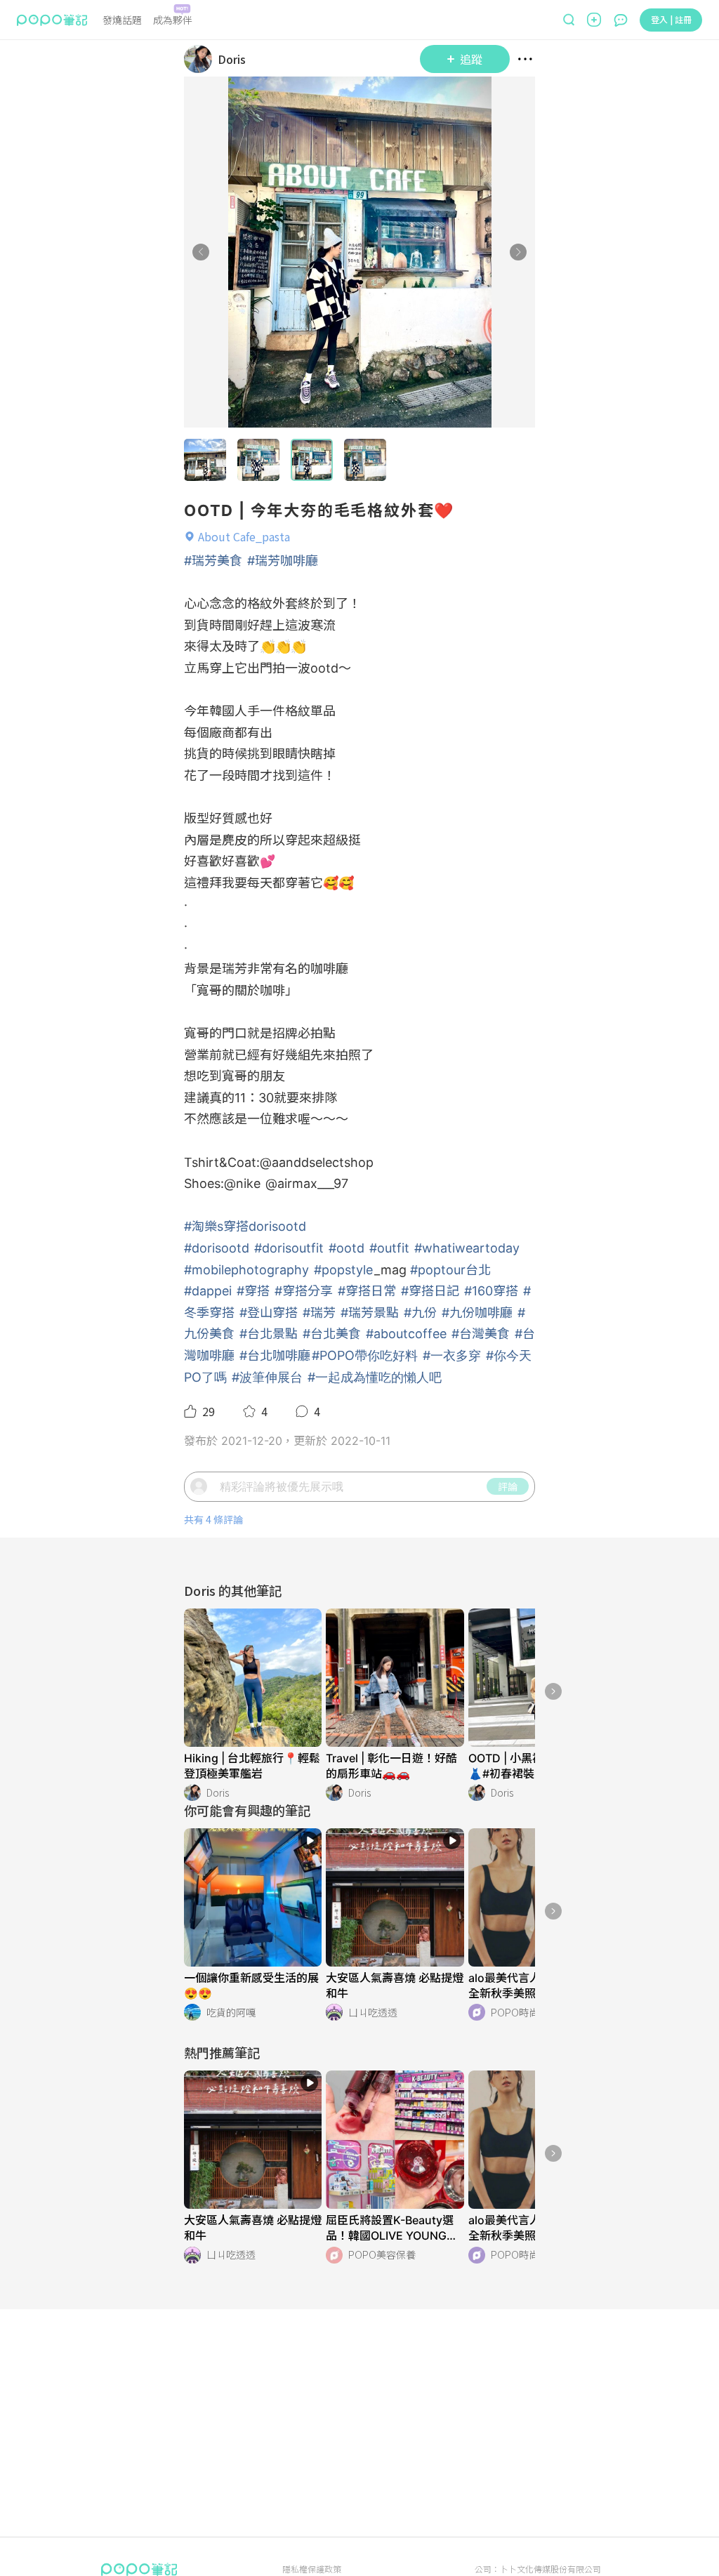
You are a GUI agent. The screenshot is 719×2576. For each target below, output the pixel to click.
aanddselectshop (323, 1162)
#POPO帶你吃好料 (365, 1355)
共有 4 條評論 (213, 1520)
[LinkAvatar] (201, 59)
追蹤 (471, 59)
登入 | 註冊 (671, 19)
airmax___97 (313, 1183)
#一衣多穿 (452, 1355)
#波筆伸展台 (267, 1377)
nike (248, 1183)
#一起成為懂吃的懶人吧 (375, 1377)
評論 (508, 1486)
